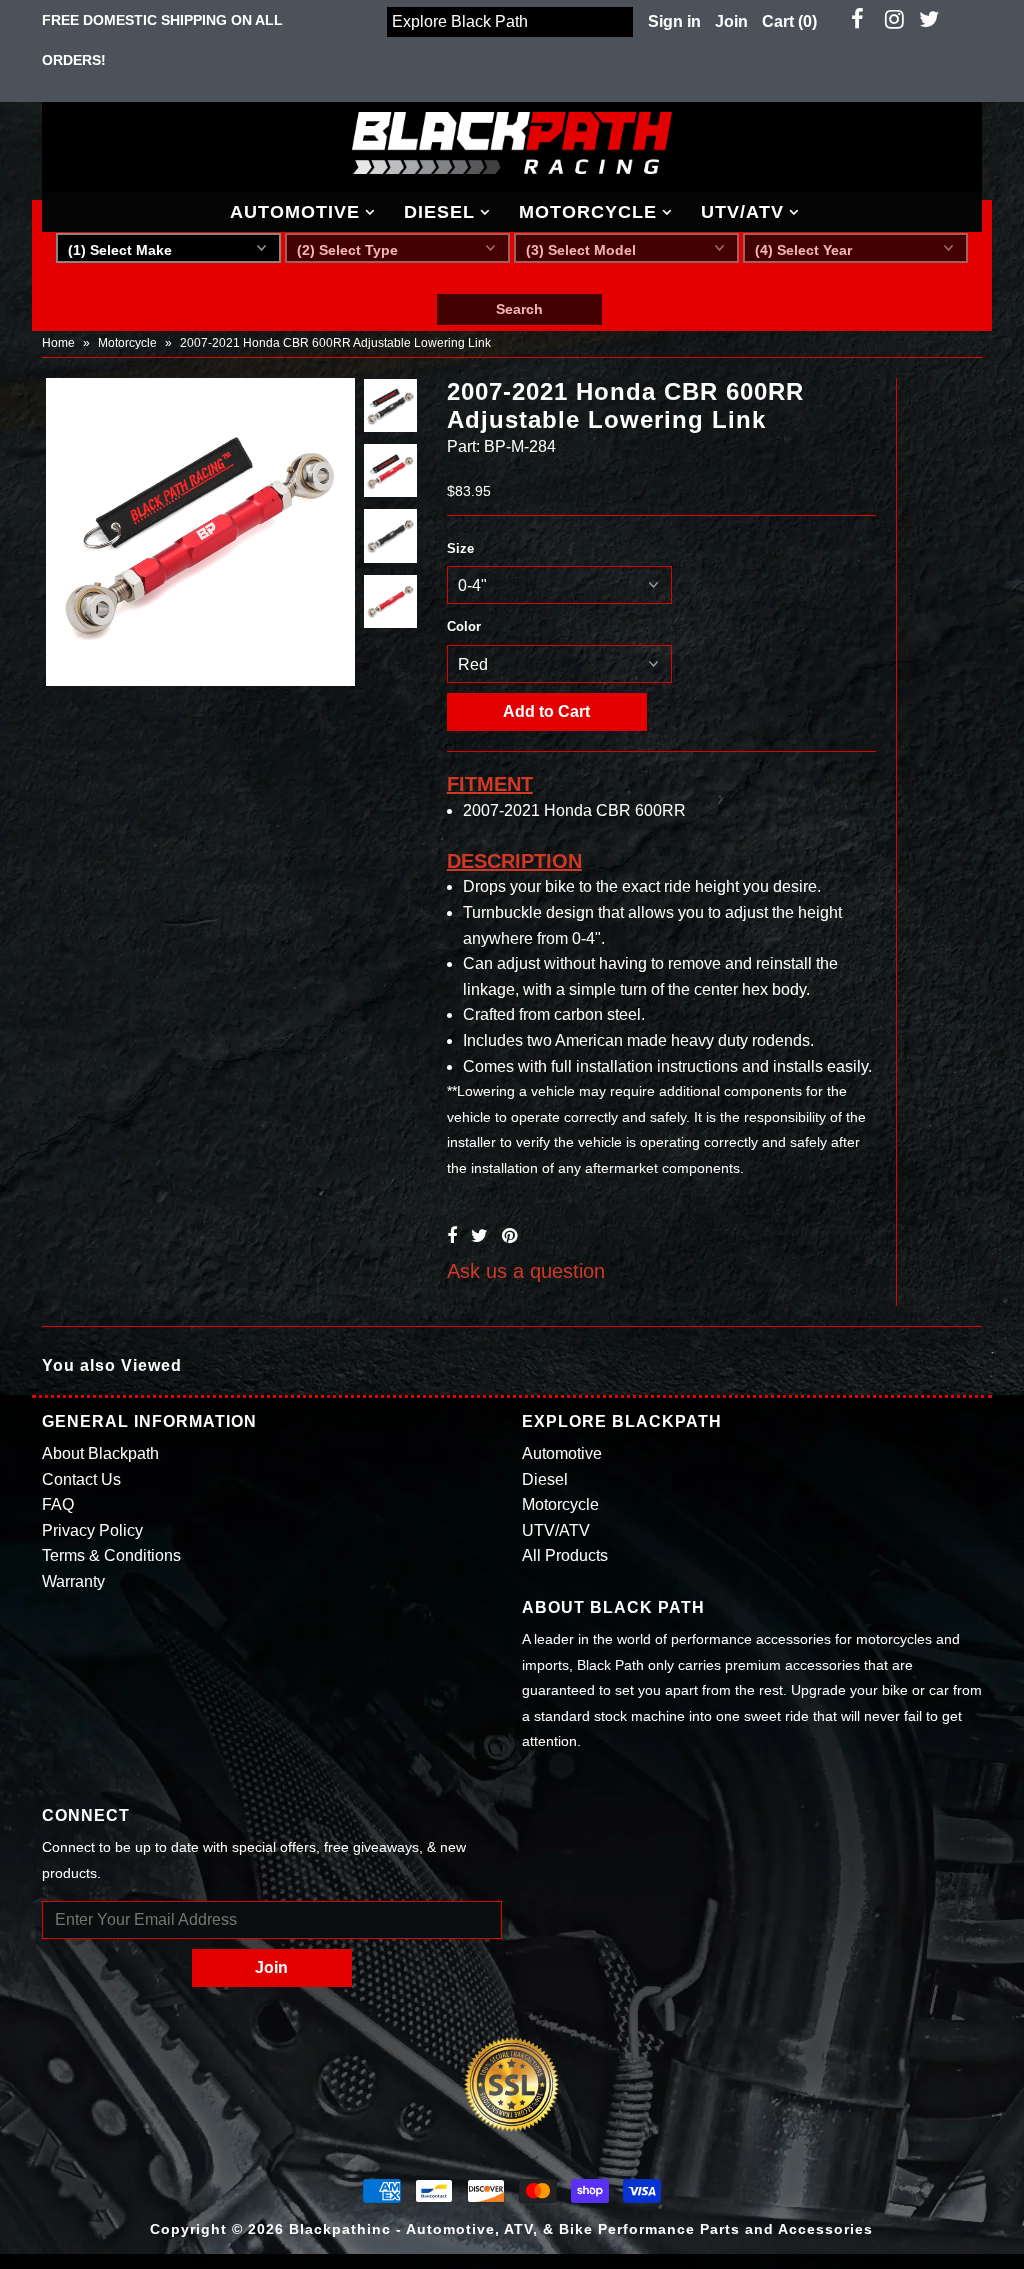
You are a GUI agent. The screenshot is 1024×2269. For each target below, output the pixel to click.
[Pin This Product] (509, 1236)
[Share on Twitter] (479, 1236)
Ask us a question (526, 1271)
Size (460, 548)
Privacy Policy (92, 1530)
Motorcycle (588, 212)
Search (519, 309)
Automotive (295, 212)
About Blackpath (100, 1453)
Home (58, 343)
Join (731, 21)
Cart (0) (789, 21)
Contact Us (81, 1479)
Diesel (439, 212)
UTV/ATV (742, 212)
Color (464, 626)
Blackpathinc (340, 2229)
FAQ (58, 1504)
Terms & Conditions (111, 1555)
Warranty (73, 1581)
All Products (565, 1555)
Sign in (674, 21)
